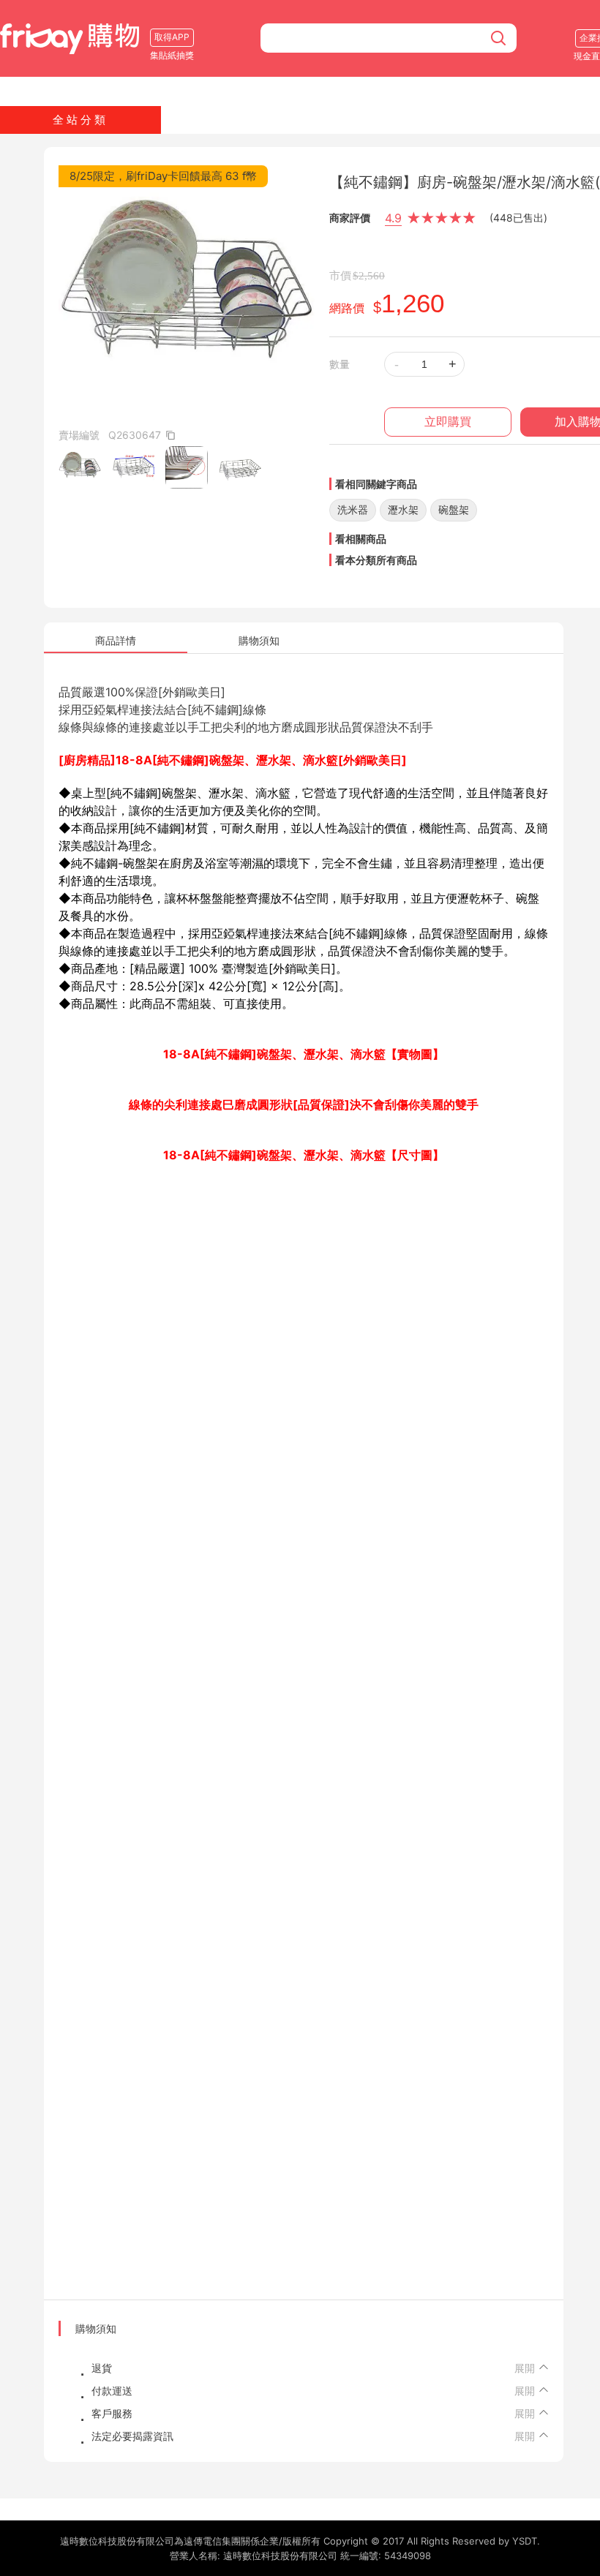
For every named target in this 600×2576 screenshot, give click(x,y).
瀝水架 (403, 509)
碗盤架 (454, 509)
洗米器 (353, 509)
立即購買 (448, 422)
